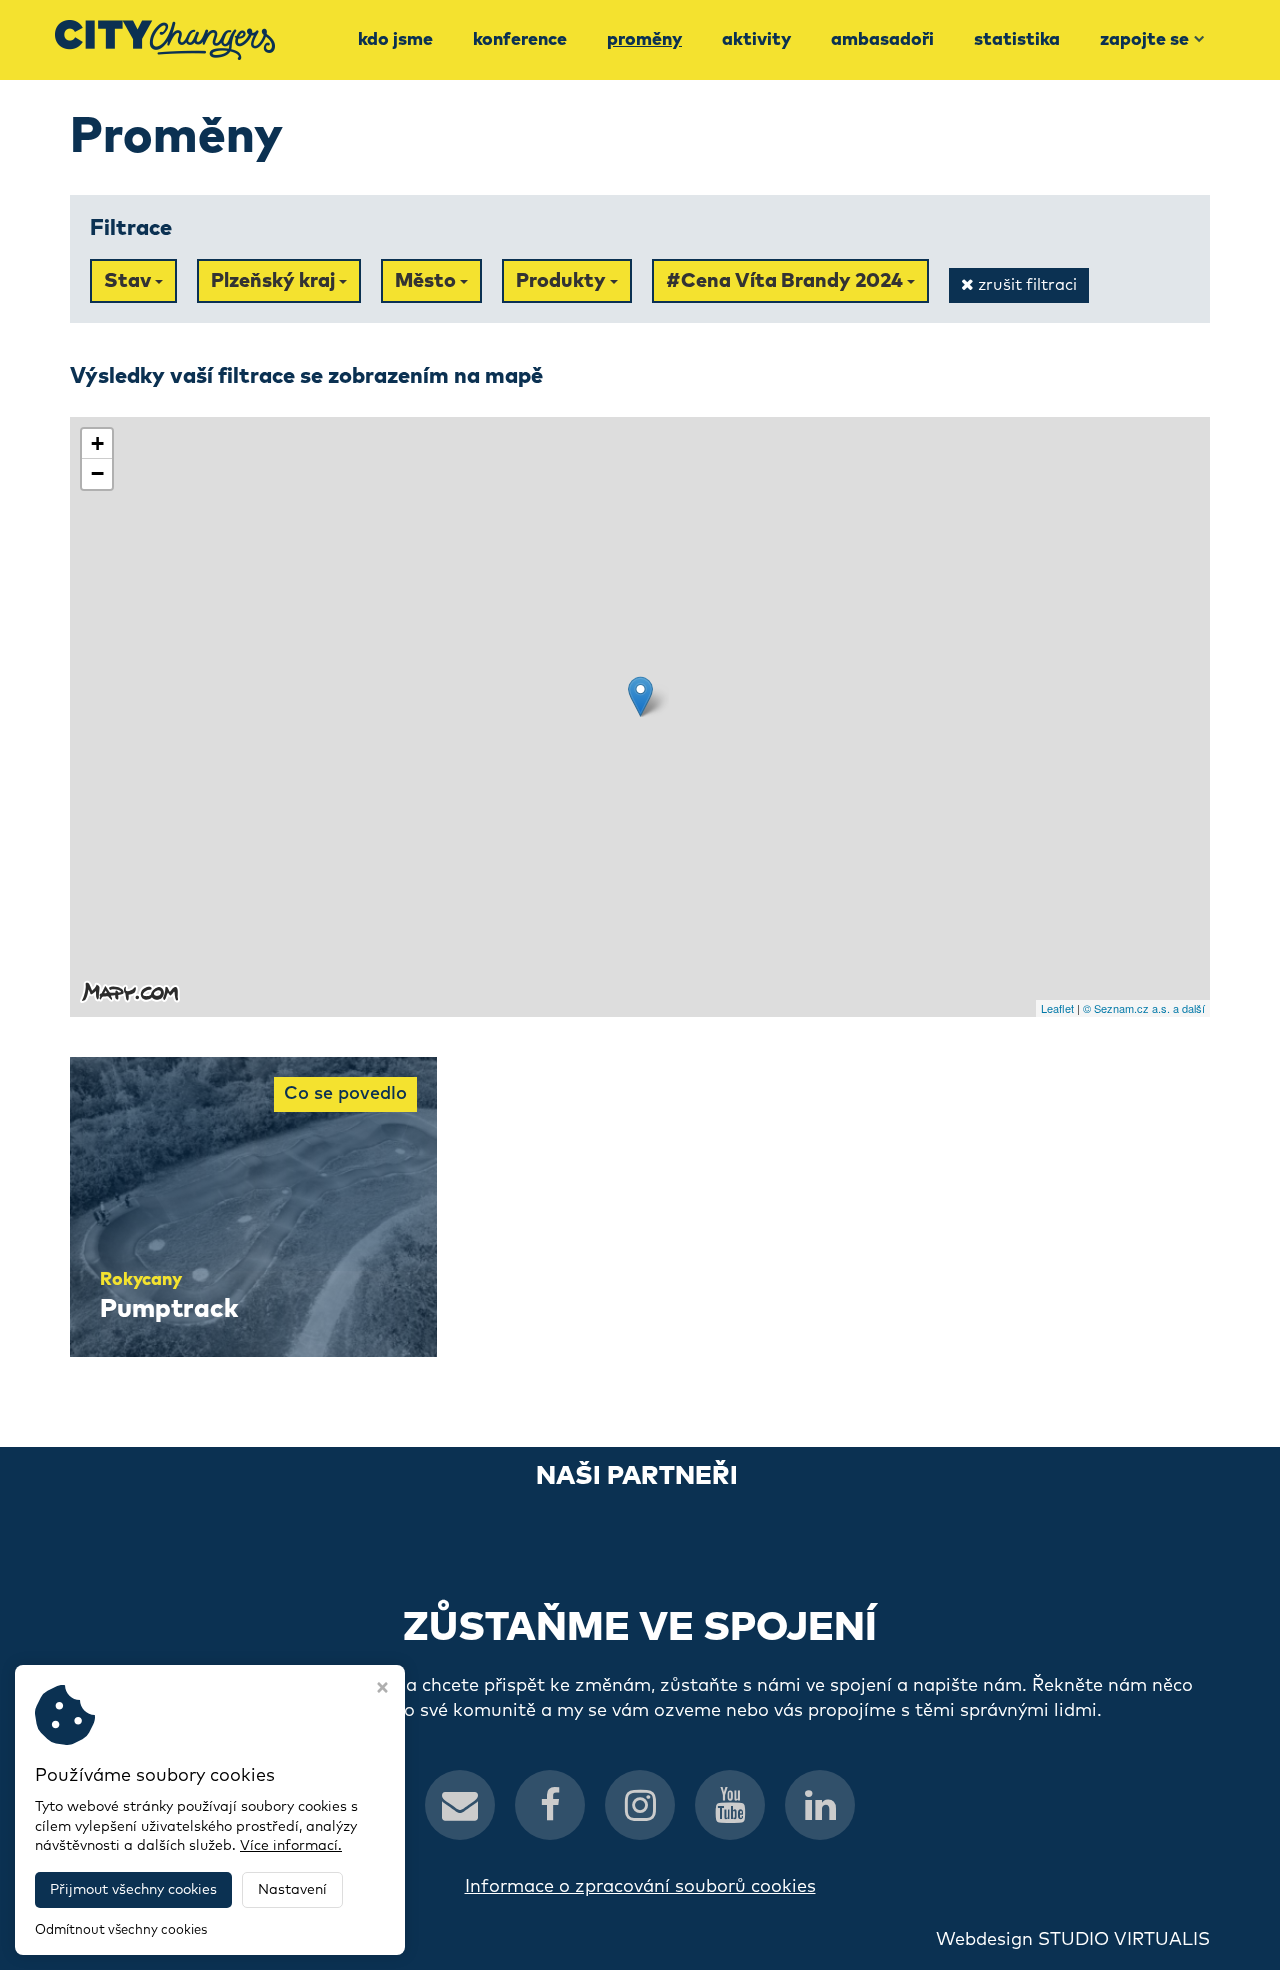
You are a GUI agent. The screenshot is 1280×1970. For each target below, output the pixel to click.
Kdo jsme (395, 40)
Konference (520, 40)
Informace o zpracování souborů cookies (640, 1887)
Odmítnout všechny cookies (121, 1930)
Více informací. (291, 1846)
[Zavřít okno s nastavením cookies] (382, 1690)
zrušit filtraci (1025, 285)
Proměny (644, 40)
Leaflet (1057, 1008)
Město (427, 281)
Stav (129, 281)
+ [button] (97, 443)
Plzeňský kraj (275, 281)
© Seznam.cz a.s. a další (1144, 1008)
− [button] (97, 473)
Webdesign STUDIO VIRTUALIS (1073, 1940)
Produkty (563, 281)
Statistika (1017, 40)
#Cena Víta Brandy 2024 (786, 281)
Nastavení (292, 1890)
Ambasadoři (882, 40)
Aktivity (756, 40)
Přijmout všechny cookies (133, 1890)
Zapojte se (1144, 40)
